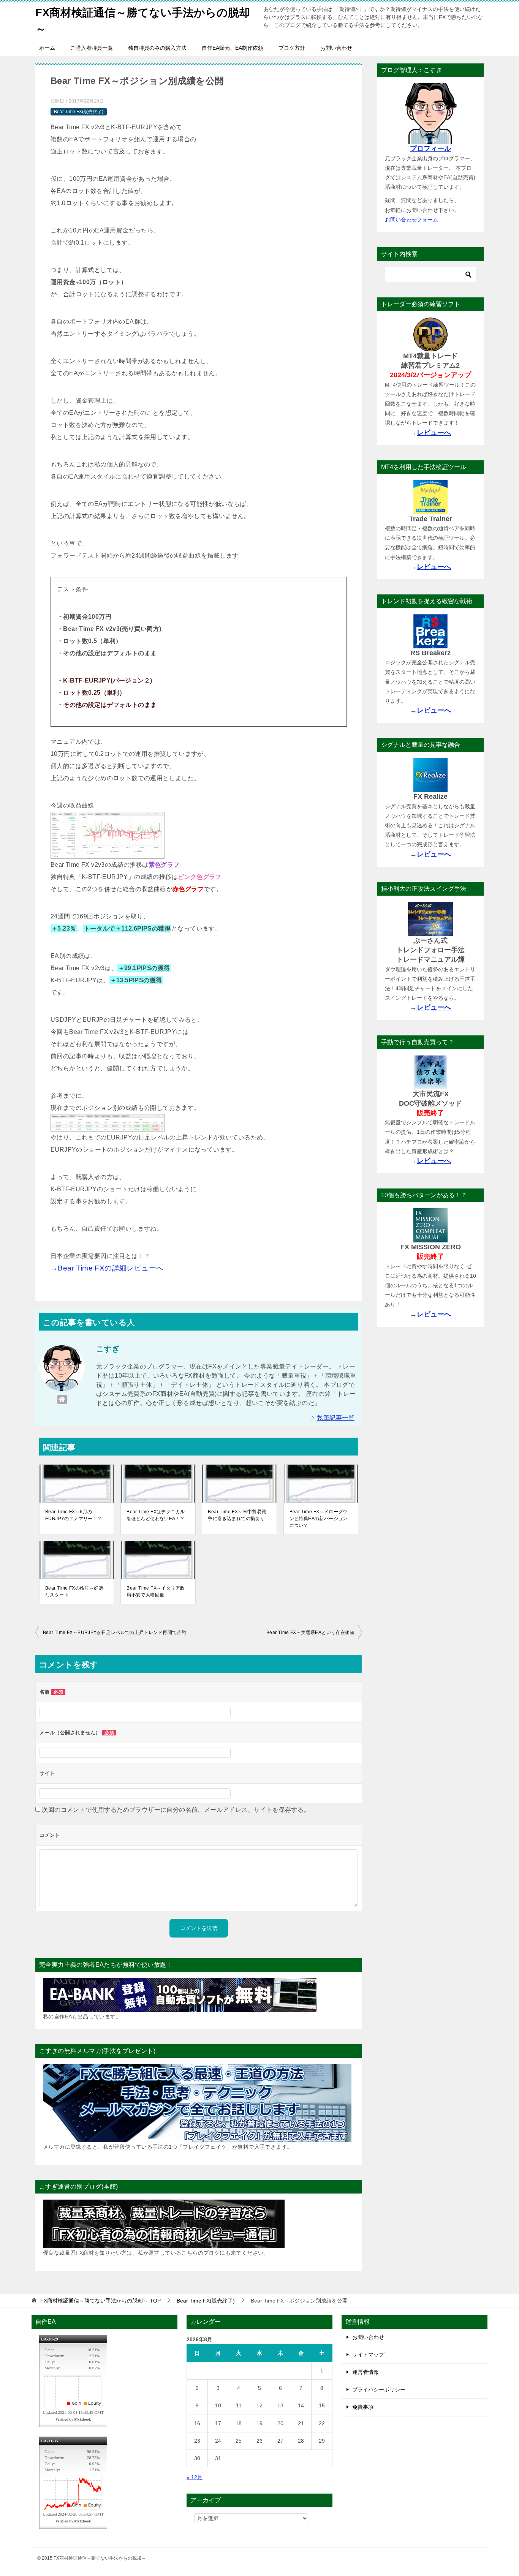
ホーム (47, 48)
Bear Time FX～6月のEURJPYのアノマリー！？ (74, 1515)
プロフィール (430, 149)
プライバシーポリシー (379, 2390)
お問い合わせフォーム (411, 220)
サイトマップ (368, 2355)
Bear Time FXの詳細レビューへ (111, 1268)
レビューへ (434, 433)
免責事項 (363, 2407)
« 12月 (195, 2477)
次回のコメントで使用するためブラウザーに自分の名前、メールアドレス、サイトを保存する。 (176, 1810)
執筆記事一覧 (336, 1418)
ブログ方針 (292, 48)
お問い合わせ (336, 48)
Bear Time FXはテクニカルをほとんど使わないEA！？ (156, 1515)
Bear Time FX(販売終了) (79, 112)
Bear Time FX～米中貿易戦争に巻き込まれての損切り (237, 1515)
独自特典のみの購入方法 (157, 48)
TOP (100, 2301)
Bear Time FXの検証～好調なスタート (74, 1591)
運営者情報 (366, 2372)
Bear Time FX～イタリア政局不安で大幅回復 (156, 1591)
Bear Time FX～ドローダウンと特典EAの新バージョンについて (319, 1519)
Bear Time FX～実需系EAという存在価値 (310, 1633)
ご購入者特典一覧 (92, 48)
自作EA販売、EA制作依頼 (233, 48)
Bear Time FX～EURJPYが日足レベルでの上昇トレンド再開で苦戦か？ (119, 1633)
